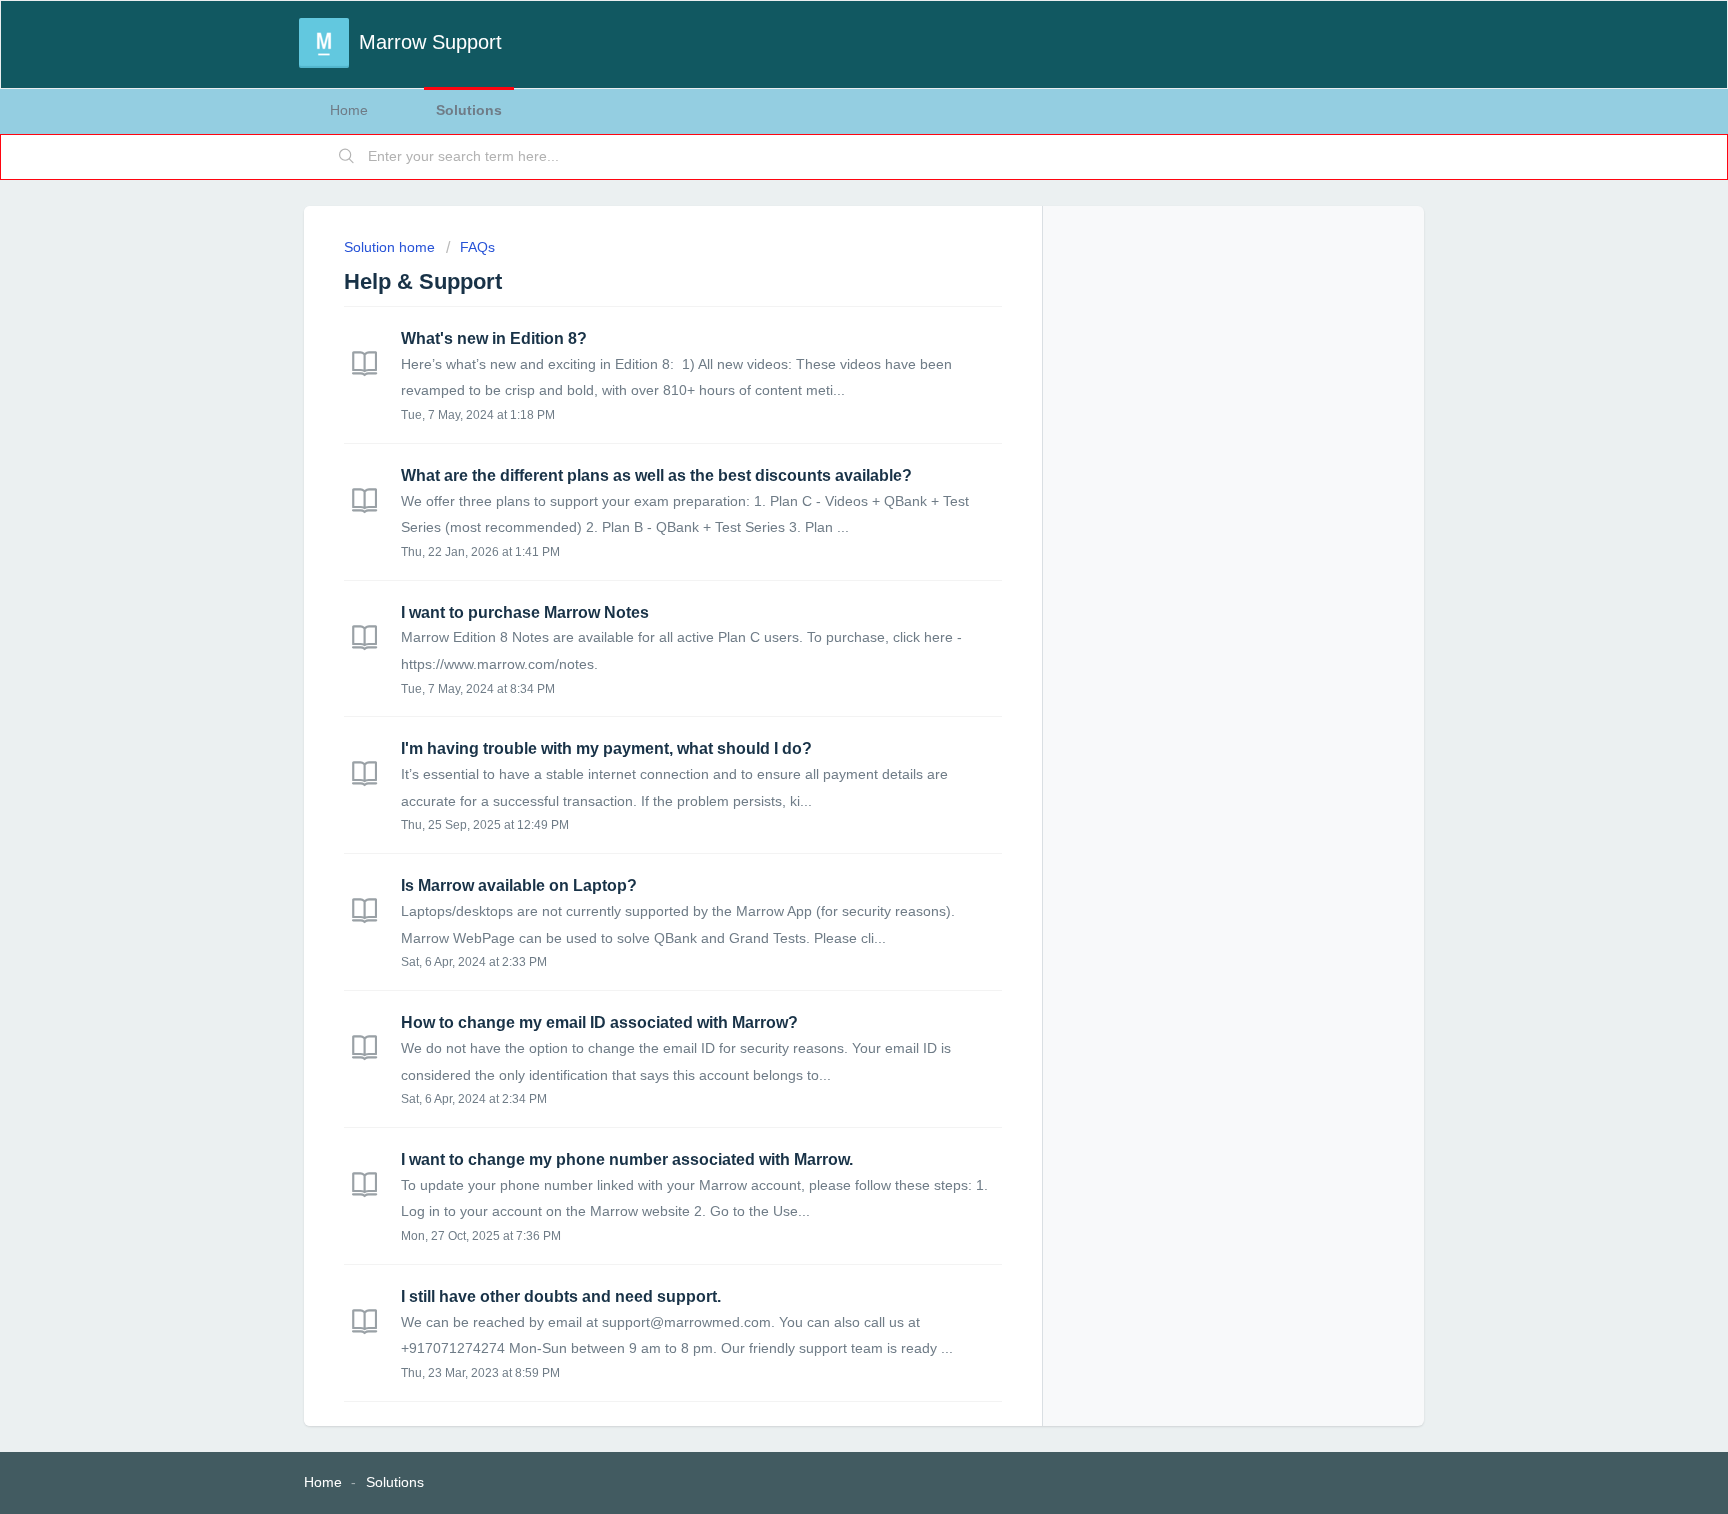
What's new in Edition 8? (494, 338)
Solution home (391, 247)
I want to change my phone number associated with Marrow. (627, 1159)
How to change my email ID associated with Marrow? (599, 1022)
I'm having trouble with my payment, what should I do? (606, 748)
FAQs (477, 247)
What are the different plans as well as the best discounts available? (656, 475)
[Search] (347, 157)
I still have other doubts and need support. (561, 1296)
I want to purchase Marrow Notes (525, 612)
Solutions (469, 110)
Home (349, 110)
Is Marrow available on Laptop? (519, 885)
